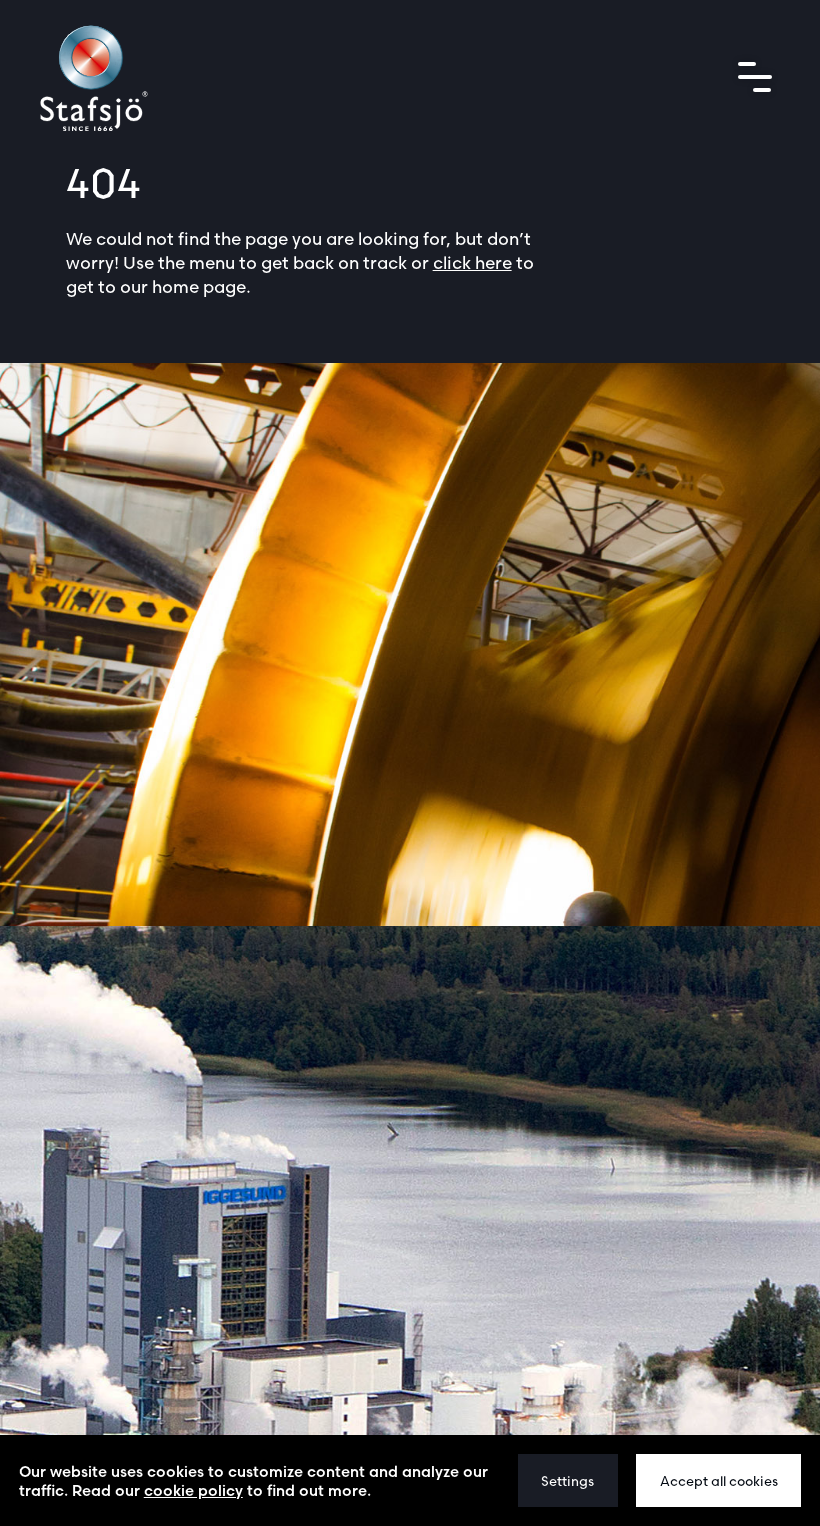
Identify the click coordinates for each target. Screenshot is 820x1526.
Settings (567, 1481)
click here (472, 262)
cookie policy (193, 1490)
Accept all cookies (719, 1481)
